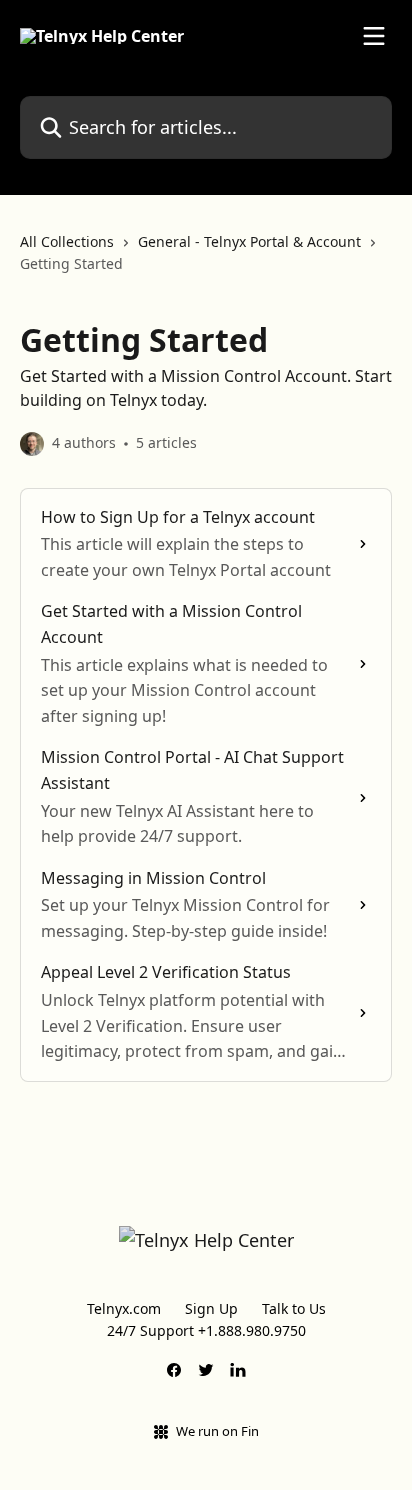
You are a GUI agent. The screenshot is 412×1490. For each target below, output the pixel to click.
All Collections (67, 241)
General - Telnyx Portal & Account (249, 241)
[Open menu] (374, 36)
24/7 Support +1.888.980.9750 (206, 1330)
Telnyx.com (124, 1308)
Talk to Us (294, 1308)
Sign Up (211, 1308)
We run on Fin (217, 1431)
